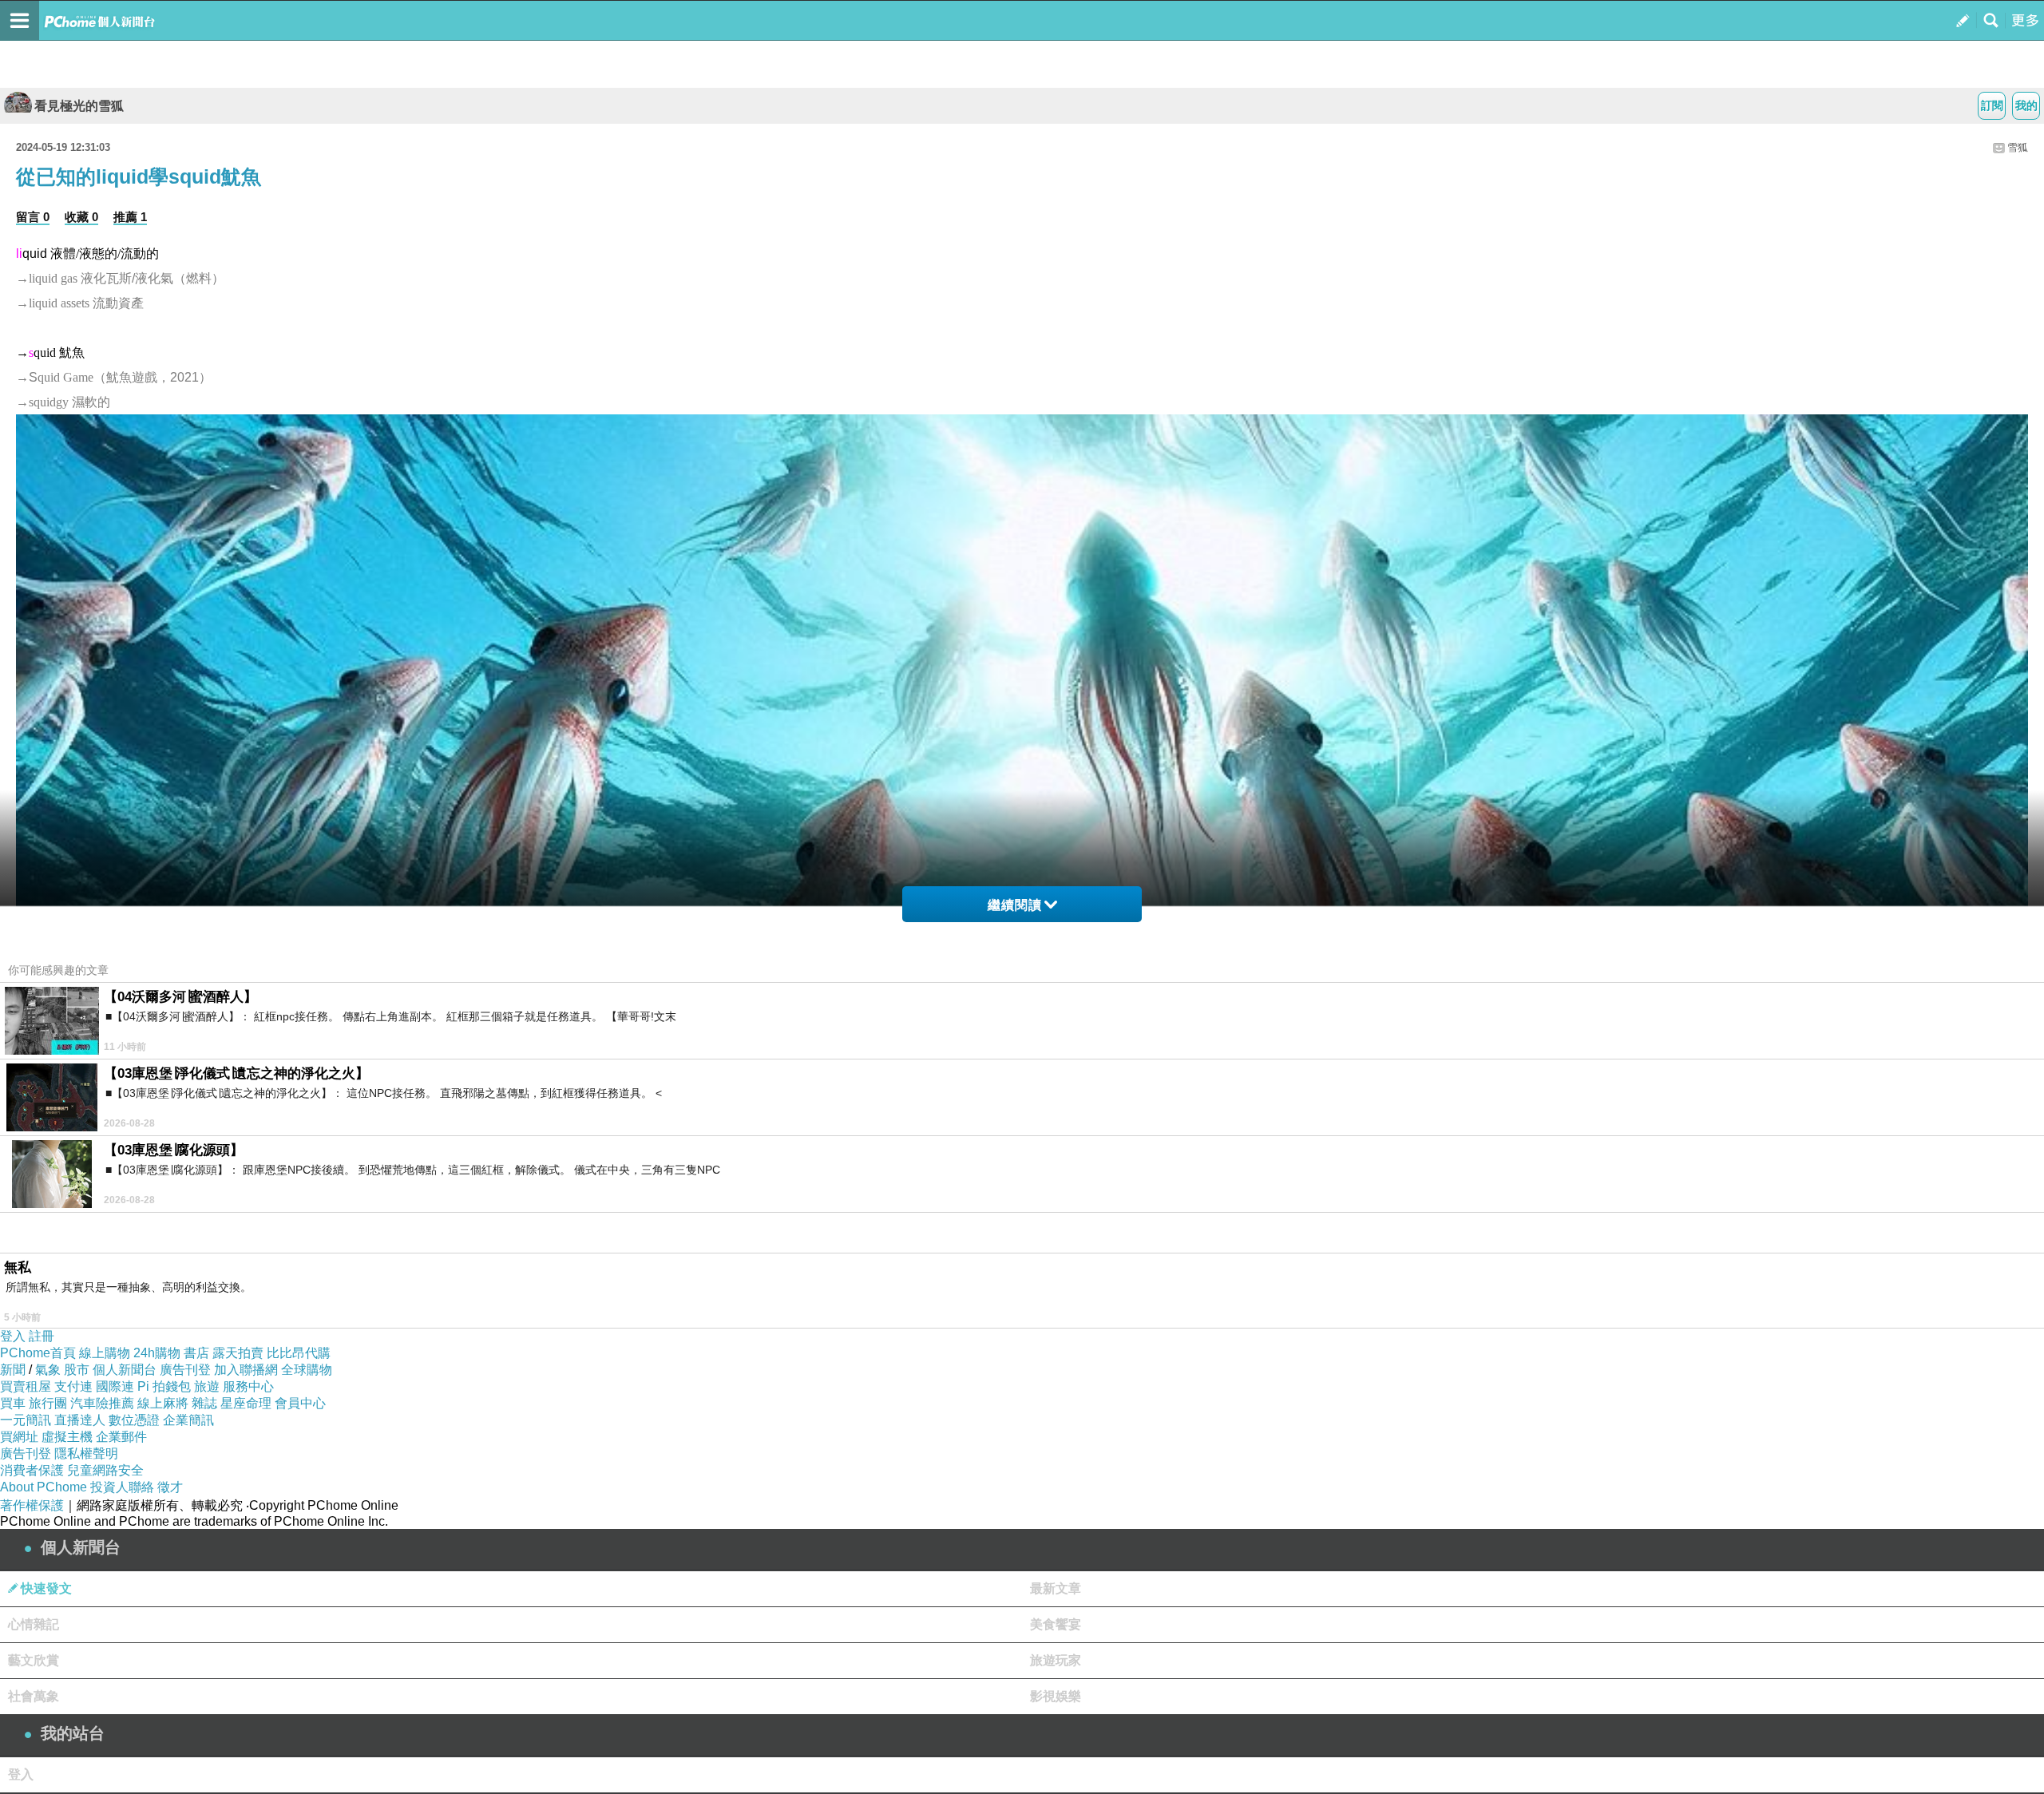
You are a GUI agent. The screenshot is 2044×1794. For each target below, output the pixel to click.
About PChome (44, 1487)
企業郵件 (121, 1437)
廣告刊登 (185, 1370)
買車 (13, 1403)
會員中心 (300, 1403)
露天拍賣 (238, 1353)
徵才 (170, 1487)
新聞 (13, 1370)
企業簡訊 (188, 1420)
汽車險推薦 (102, 1403)
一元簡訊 (26, 1420)
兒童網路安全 (105, 1470)
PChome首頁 (38, 1353)
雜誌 (204, 1403)
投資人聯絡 (122, 1487)
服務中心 (248, 1386)
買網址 (19, 1437)
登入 (13, 1336)
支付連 (73, 1386)
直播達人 (80, 1420)
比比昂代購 (299, 1353)
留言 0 (33, 217)
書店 (196, 1353)
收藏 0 (81, 217)
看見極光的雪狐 (79, 106)
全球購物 (307, 1370)
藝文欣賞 (34, 1660)
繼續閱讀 (1015, 905)
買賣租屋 (26, 1386)
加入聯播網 (246, 1370)
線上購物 (105, 1353)
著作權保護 (32, 1505)
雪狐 (2018, 147)
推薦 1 (130, 217)
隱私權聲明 (86, 1453)
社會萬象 (34, 1696)
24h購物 (157, 1353)
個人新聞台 (125, 1370)
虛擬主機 (67, 1437)
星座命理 (246, 1403)
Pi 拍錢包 (164, 1386)
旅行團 (48, 1403)
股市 (77, 1370)
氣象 (48, 1370)
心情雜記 (34, 1624)
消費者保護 (32, 1470)
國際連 (115, 1386)
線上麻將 (163, 1403)
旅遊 (207, 1386)
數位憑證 (134, 1420)
